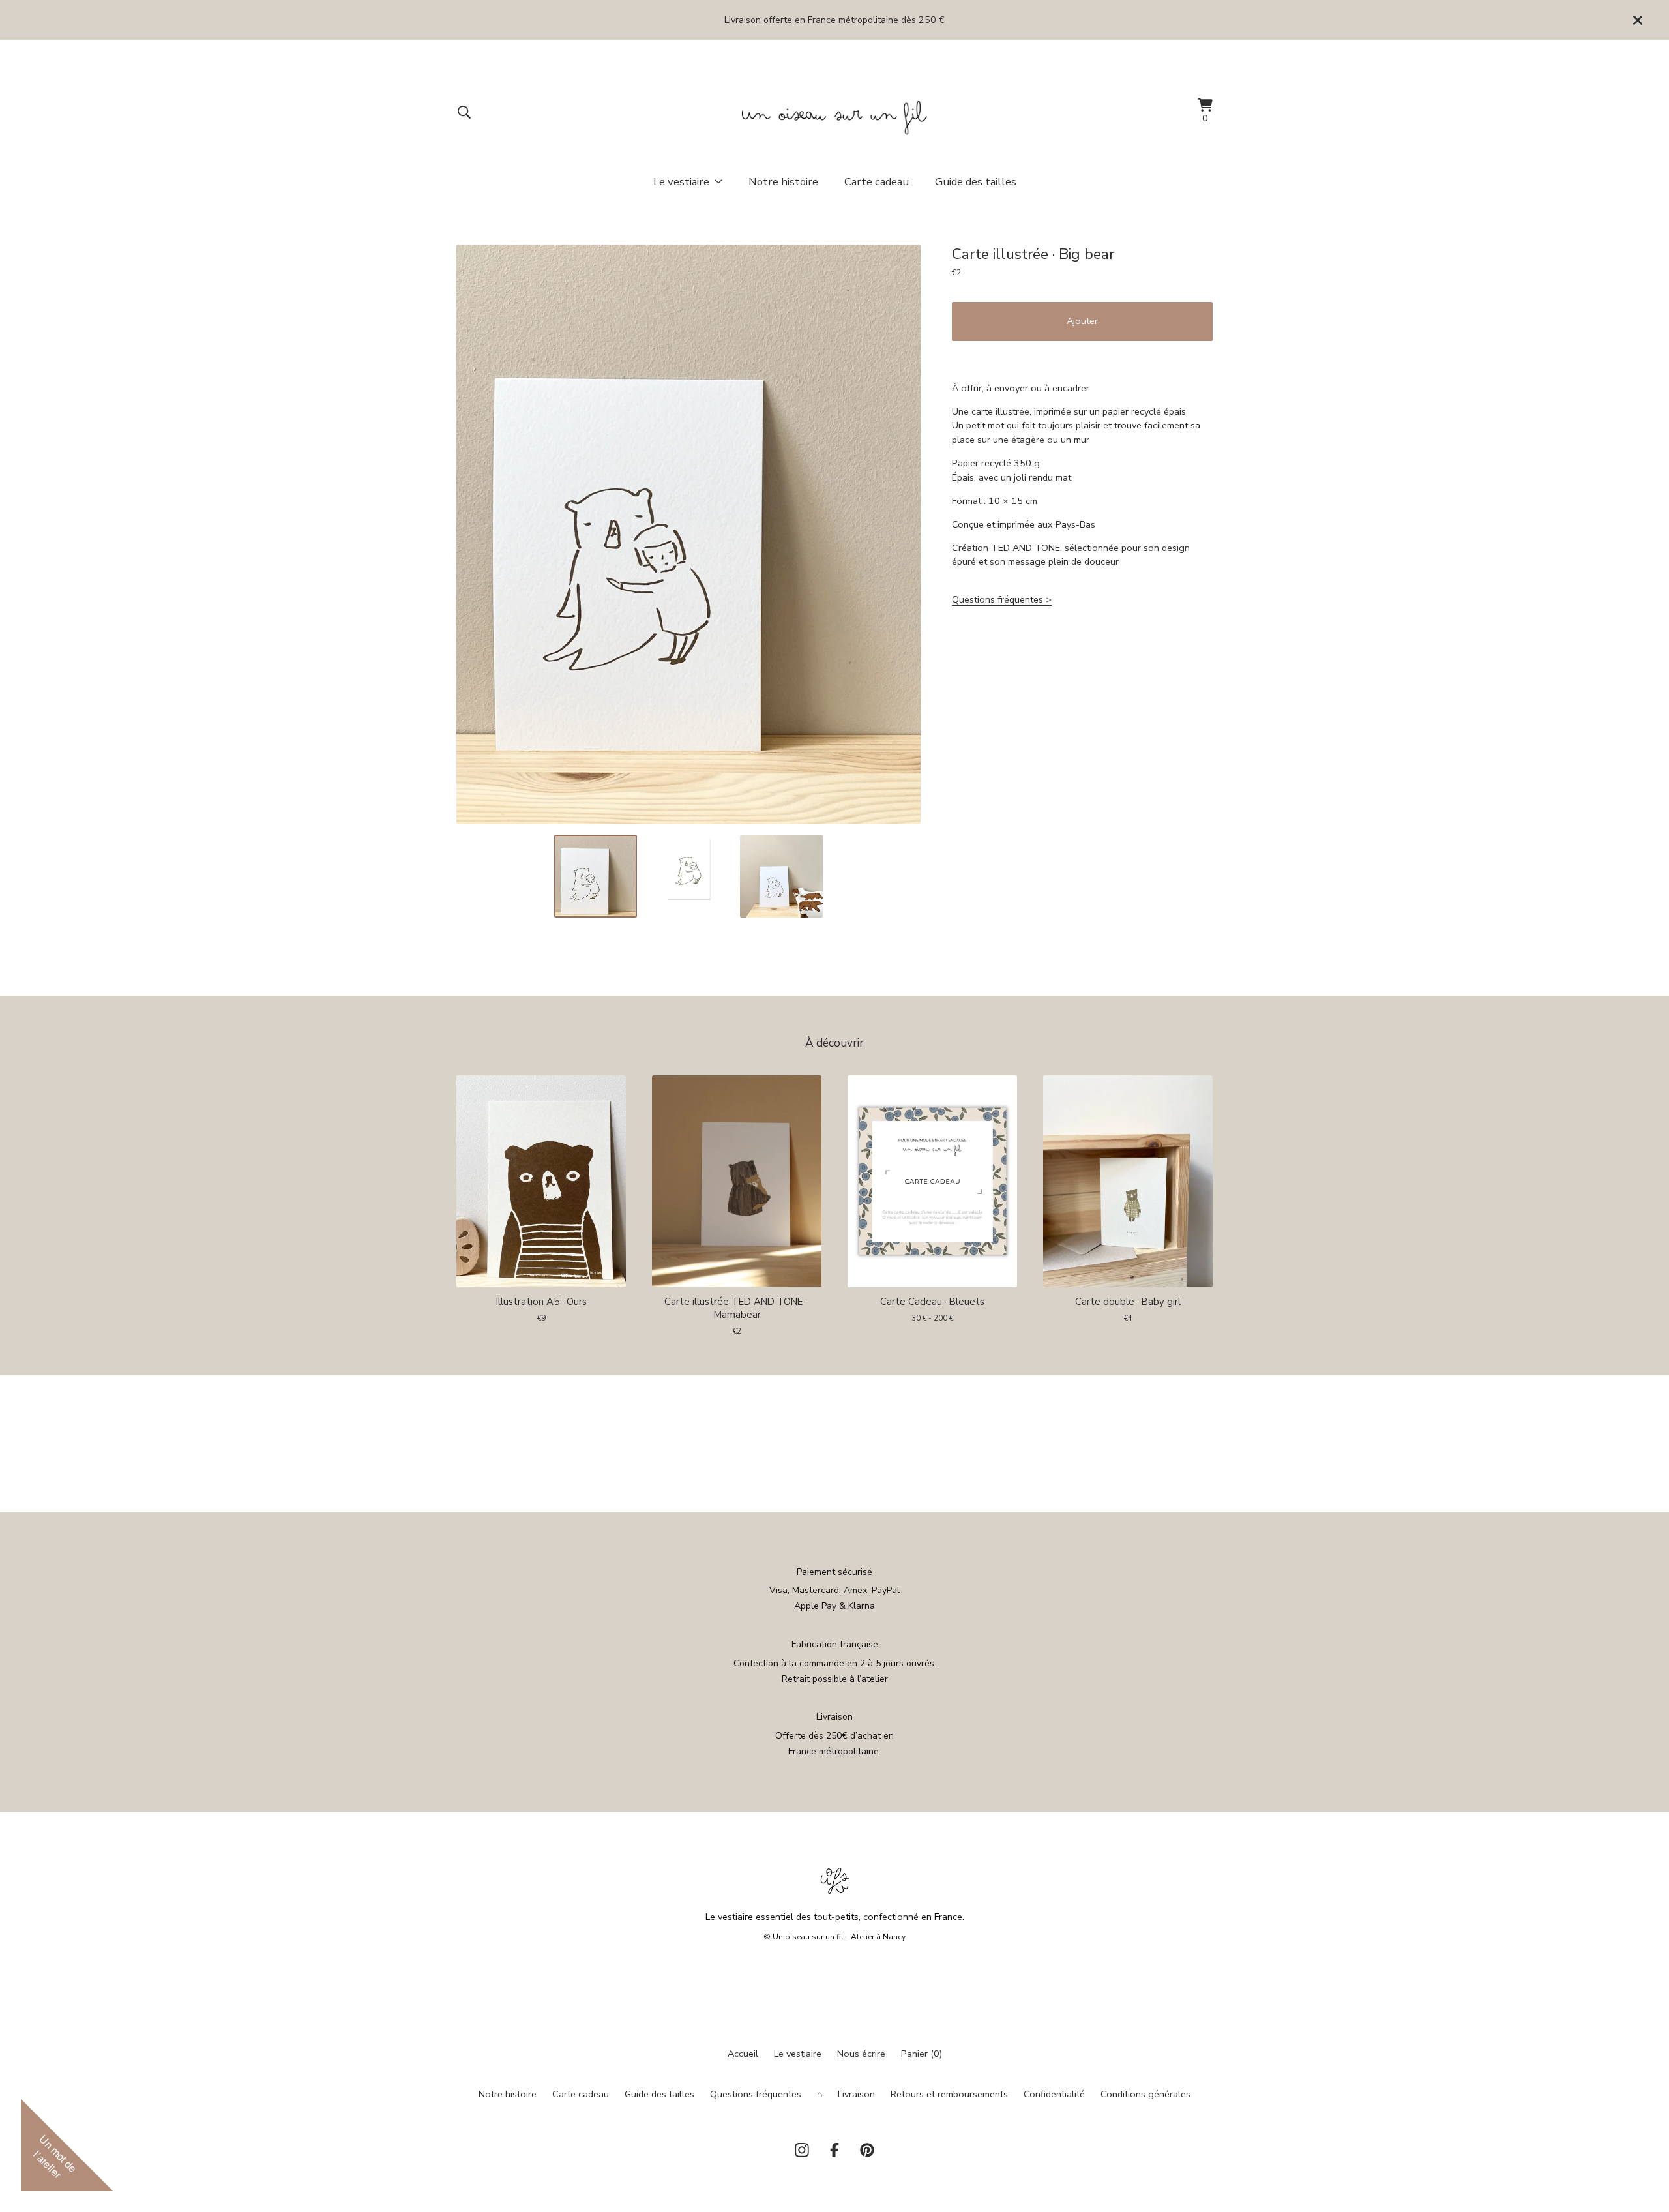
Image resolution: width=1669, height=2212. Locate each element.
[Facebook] (834, 2150)
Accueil (743, 2054)
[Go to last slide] (473, 534)
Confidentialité (1054, 2094)
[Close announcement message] (1638, 20)
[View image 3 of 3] (781, 876)
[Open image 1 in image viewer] (688, 534)
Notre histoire (783, 182)
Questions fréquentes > (1002, 599)
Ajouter (1082, 321)
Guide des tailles (976, 182)
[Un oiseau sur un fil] (835, 112)
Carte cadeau (877, 182)
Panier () (922, 2054)
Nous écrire (861, 2054)
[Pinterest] (867, 2150)
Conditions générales (1145, 2094)
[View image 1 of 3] (595, 876)
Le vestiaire (798, 2054)
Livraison (856, 2094)
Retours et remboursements (949, 2094)
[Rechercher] (464, 112)
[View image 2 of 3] (688, 876)
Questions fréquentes (756, 2094)
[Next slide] (904, 534)
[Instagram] (802, 2150)
